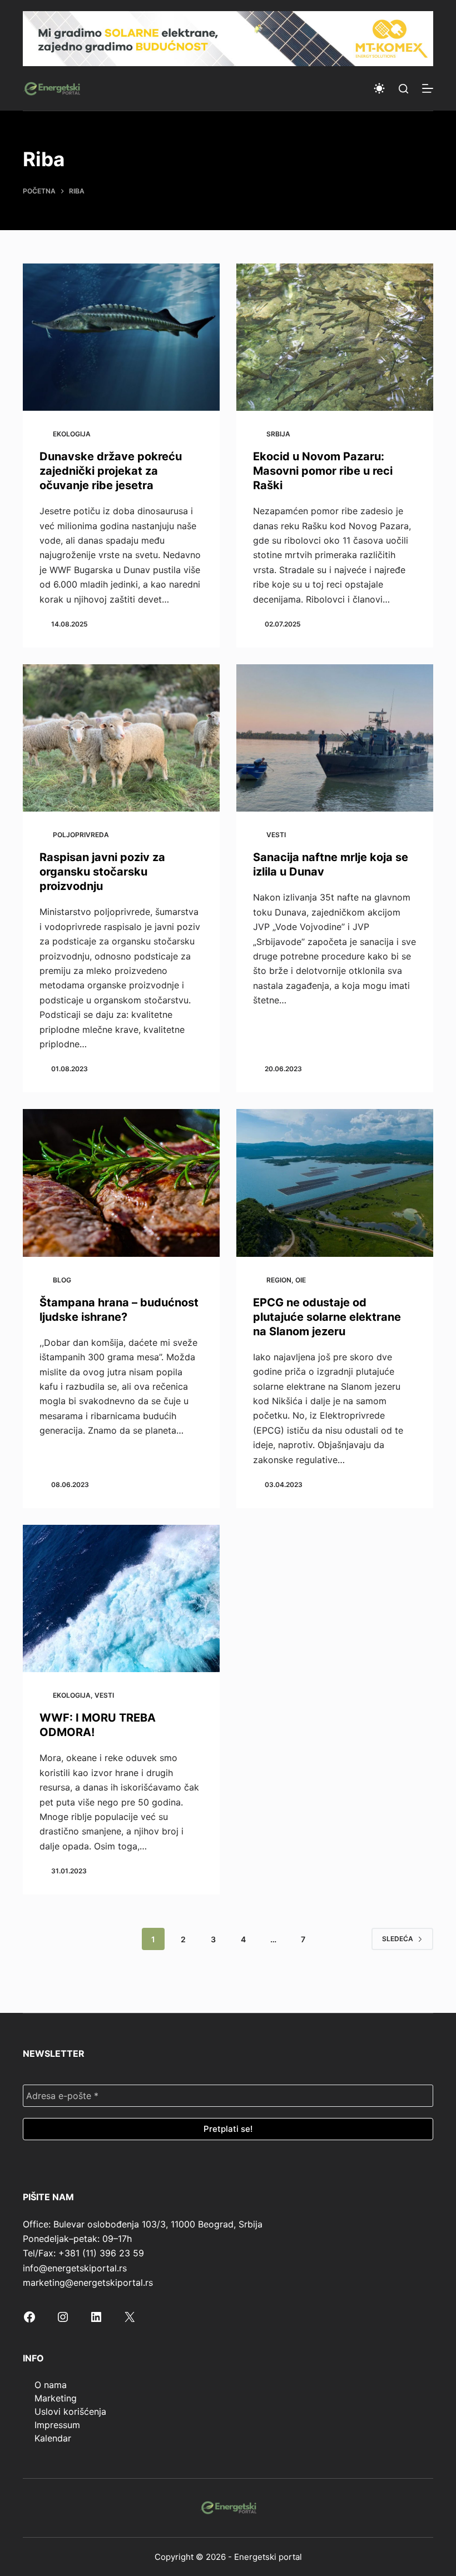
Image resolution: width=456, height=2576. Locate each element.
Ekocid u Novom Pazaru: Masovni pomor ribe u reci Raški (323, 471)
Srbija (278, 434)
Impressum (57, 2425)
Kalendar (53, 2438)
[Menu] (428, 88)
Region (279, 1280)
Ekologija (72, 434)
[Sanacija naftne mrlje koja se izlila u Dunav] (335, 738)
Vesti (276, 835)
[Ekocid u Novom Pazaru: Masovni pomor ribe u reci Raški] (335, 337)
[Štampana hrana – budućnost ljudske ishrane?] (121, 1183)
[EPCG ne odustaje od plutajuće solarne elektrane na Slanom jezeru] (335, 1183)
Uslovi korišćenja (70, 2411)
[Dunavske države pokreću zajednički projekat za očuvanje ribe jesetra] (121, 337)
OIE (301, 1280)
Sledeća (398, 1939)
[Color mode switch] (379, 88)
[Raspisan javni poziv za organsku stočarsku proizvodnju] (121, 738)
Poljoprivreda (81, 835)
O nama (51, 2385)
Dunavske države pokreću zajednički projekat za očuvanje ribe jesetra (111, 471)
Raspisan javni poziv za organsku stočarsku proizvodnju (102, 872)
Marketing (56, 2398)
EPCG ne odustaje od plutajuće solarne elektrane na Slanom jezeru (327, 1317)
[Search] (403, 89)
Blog (62, 1280)
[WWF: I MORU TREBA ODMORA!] (121, 1599)
